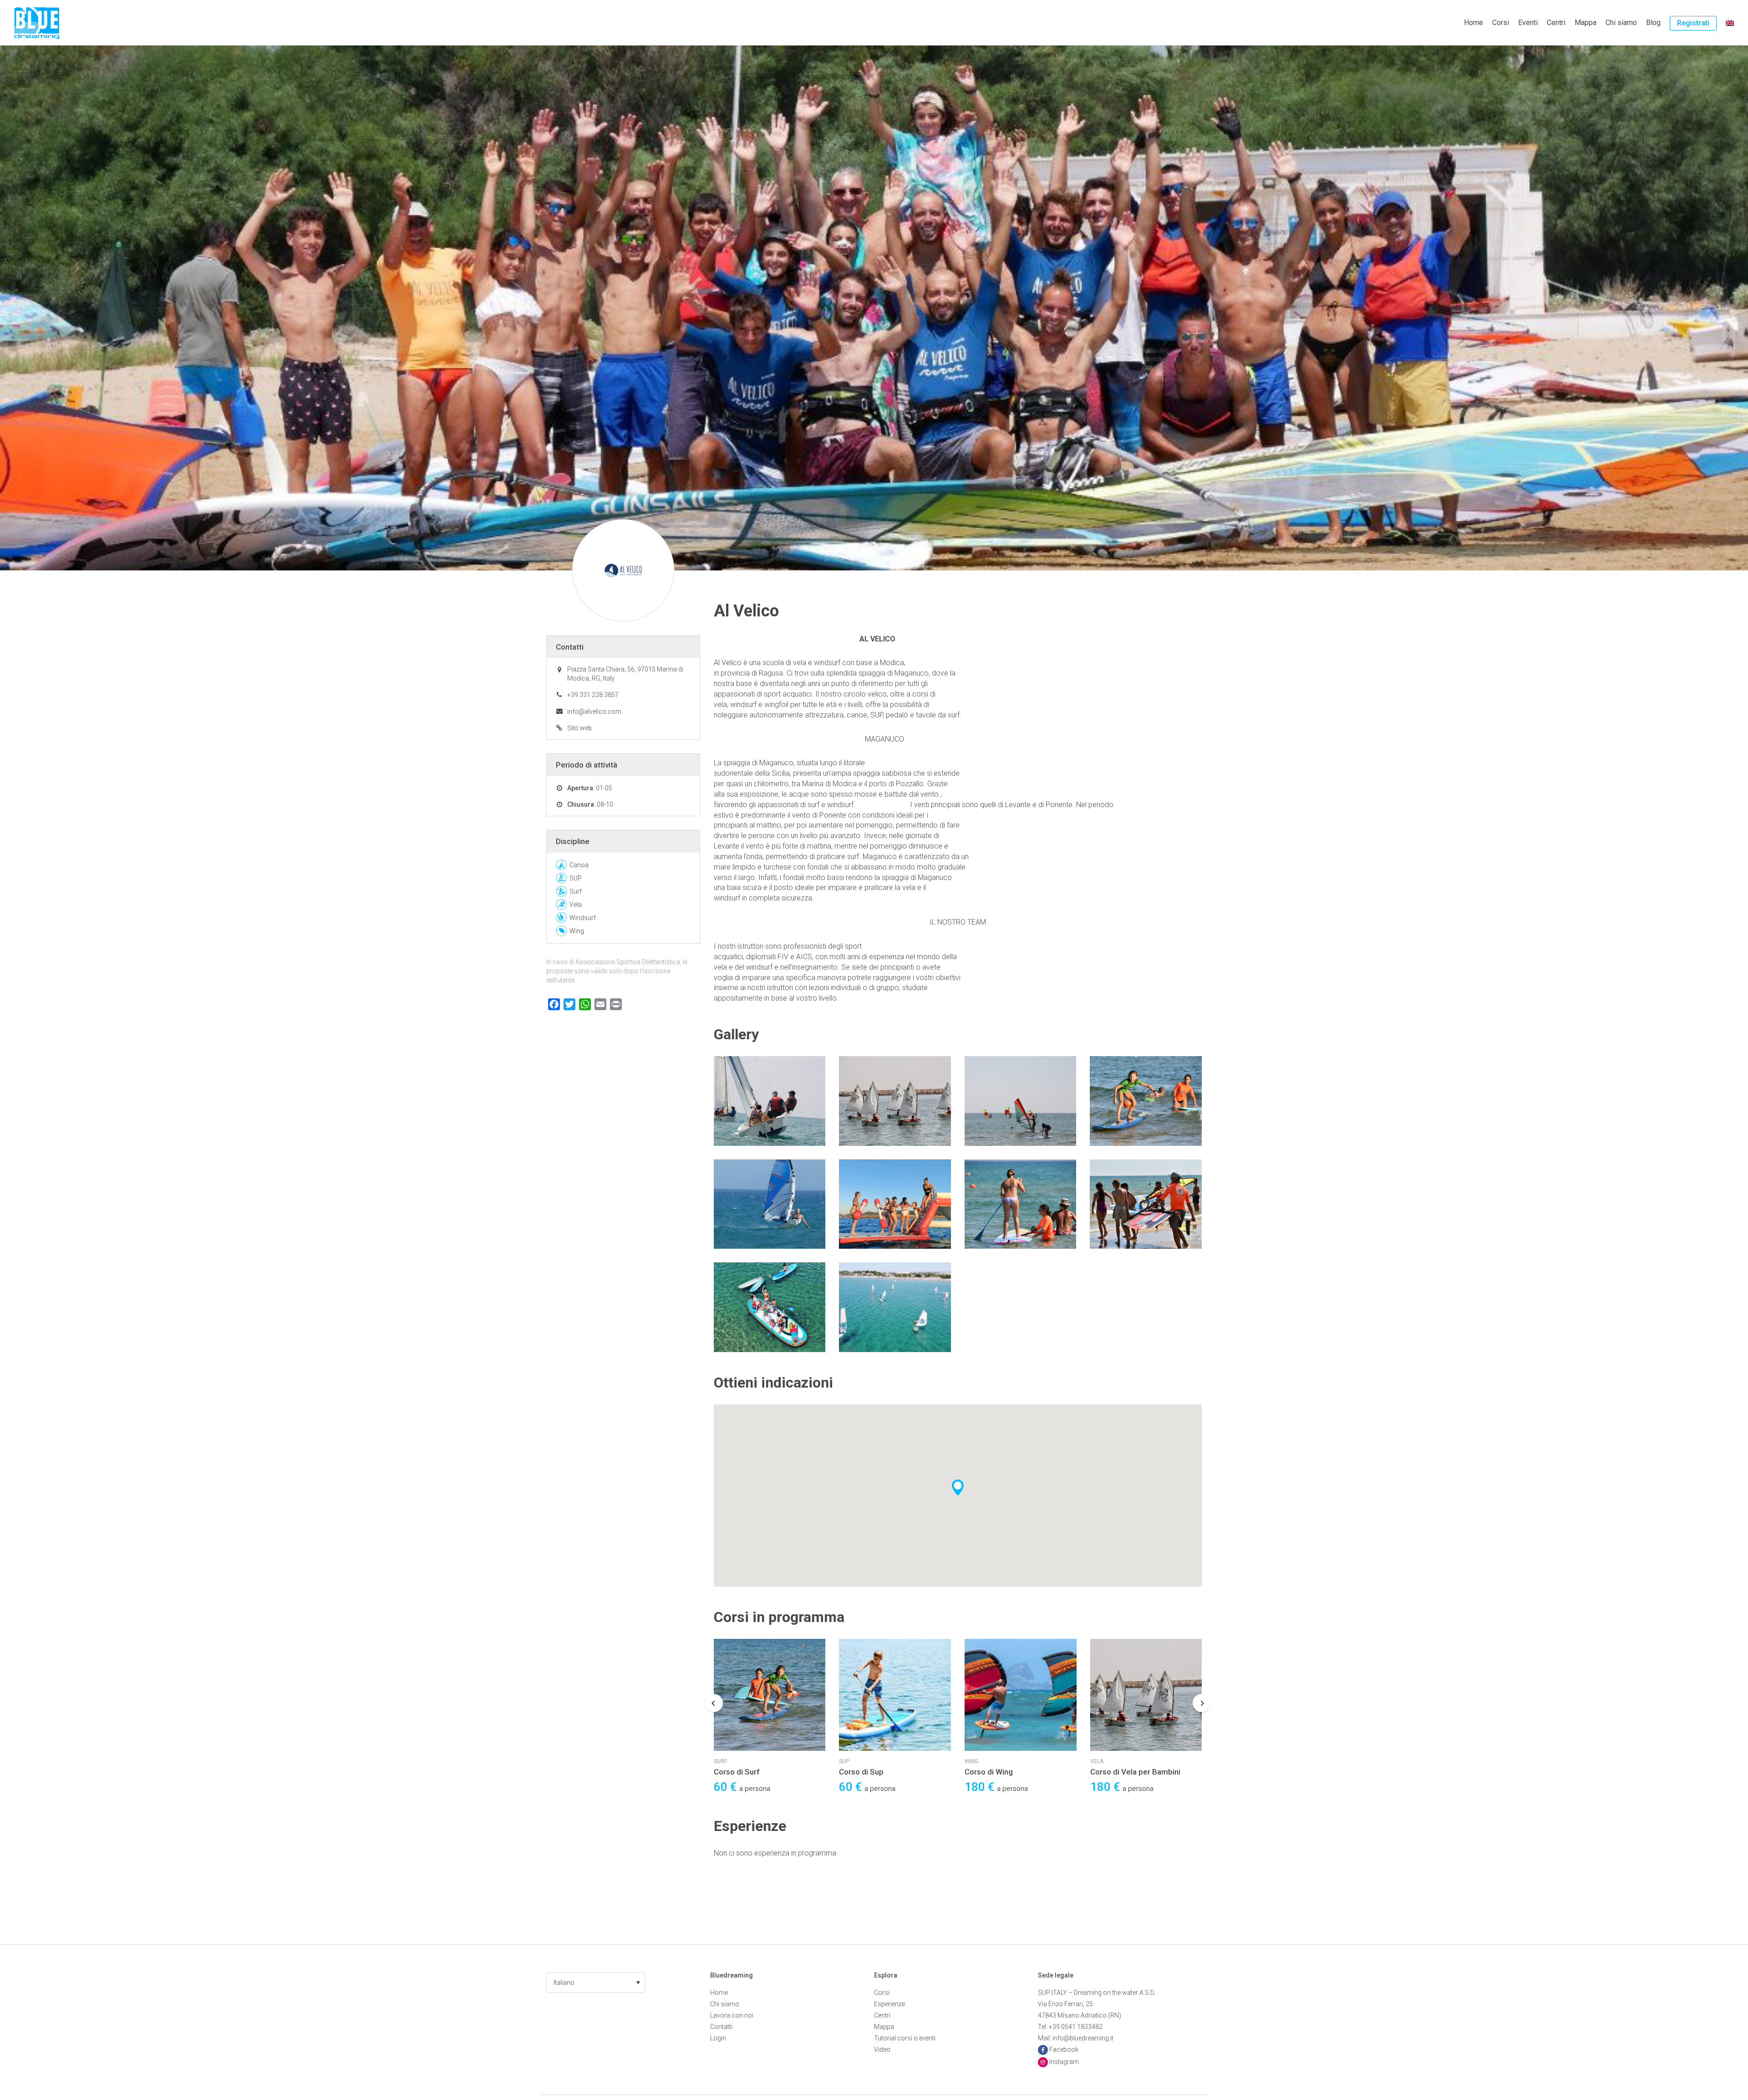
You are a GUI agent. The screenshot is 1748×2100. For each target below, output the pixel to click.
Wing (846, 1761)
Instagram (1064, 2062)
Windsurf (583, 918)
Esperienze (889, 2004)
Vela (972, 1761)
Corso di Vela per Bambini (1010, 1772)
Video (882, 2049)
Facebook (1064, 2049)
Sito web (579, 728)
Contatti (721, 2027)
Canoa (579, 865)
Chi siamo (1621, 23)
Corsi (1501, 23)
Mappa (1585, 23)
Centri (1556, 23)
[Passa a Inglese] (1730, 23)
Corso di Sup (736, 1772)
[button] (596, 1982)
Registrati (1693, 23)
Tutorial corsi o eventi (905, 2038)
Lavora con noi (732, 2015)
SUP (719, 1761)
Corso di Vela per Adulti (1131, 1772)
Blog (1653, 23)
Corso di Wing (864, 1772)
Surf (576, 891)
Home (1474, 23)
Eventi (1528, 23)
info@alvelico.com (594, 712)
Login (718, 2038)
